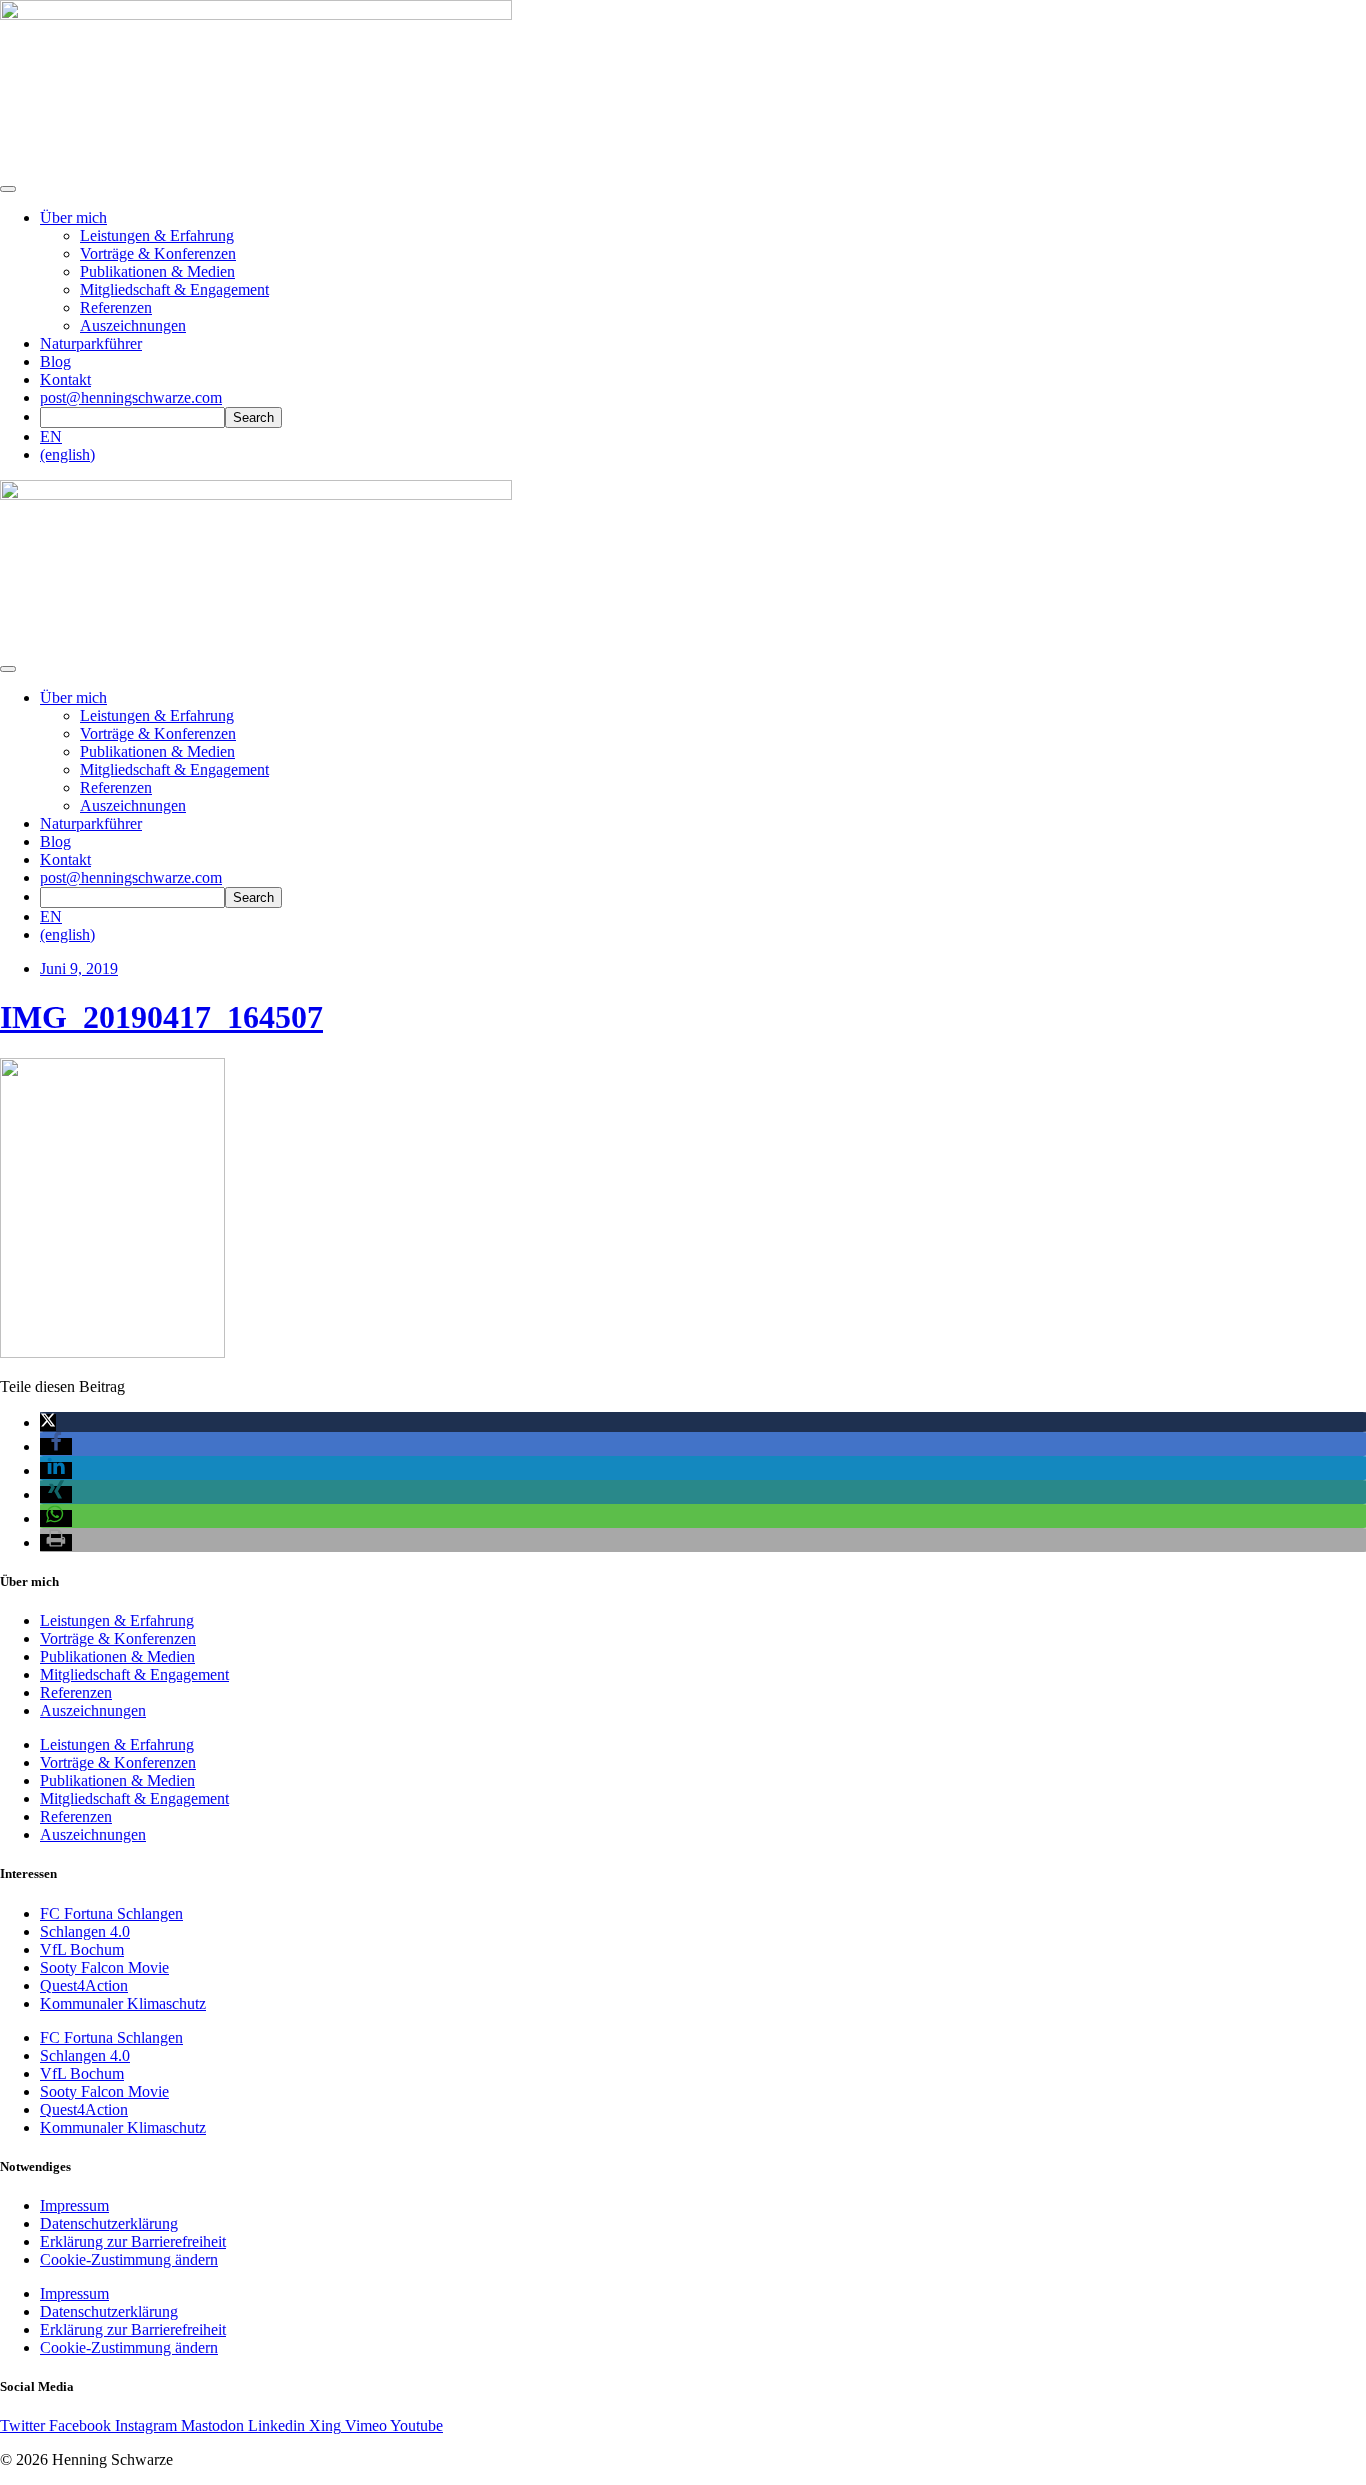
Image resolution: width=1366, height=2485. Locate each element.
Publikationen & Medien (157, 271)
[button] (48, 1422)
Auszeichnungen (133, 325)
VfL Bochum (82, 1949)
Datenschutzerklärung (109, 2223)
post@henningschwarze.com (131, 397)
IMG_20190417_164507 (161, 1017)
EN (51, 436)
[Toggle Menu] (8, 669)
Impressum (74, 2205)
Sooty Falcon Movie (104, 1967)
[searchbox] (132, 417)
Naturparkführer (91, 343)
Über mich (73, 217)
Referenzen (116, 307)
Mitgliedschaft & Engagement (174, 289)
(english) (67, 454)
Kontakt (65, 379)
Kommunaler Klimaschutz (123, 2003)
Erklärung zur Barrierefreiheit (133, 2241)
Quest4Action (84, 1985)
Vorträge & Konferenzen (158, 253)
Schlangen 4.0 (85, 1931)
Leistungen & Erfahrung (157, 235)
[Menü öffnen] (8, 189)
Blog (55, 361)
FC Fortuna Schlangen (111, 1913)
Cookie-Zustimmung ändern (129, 2259)
